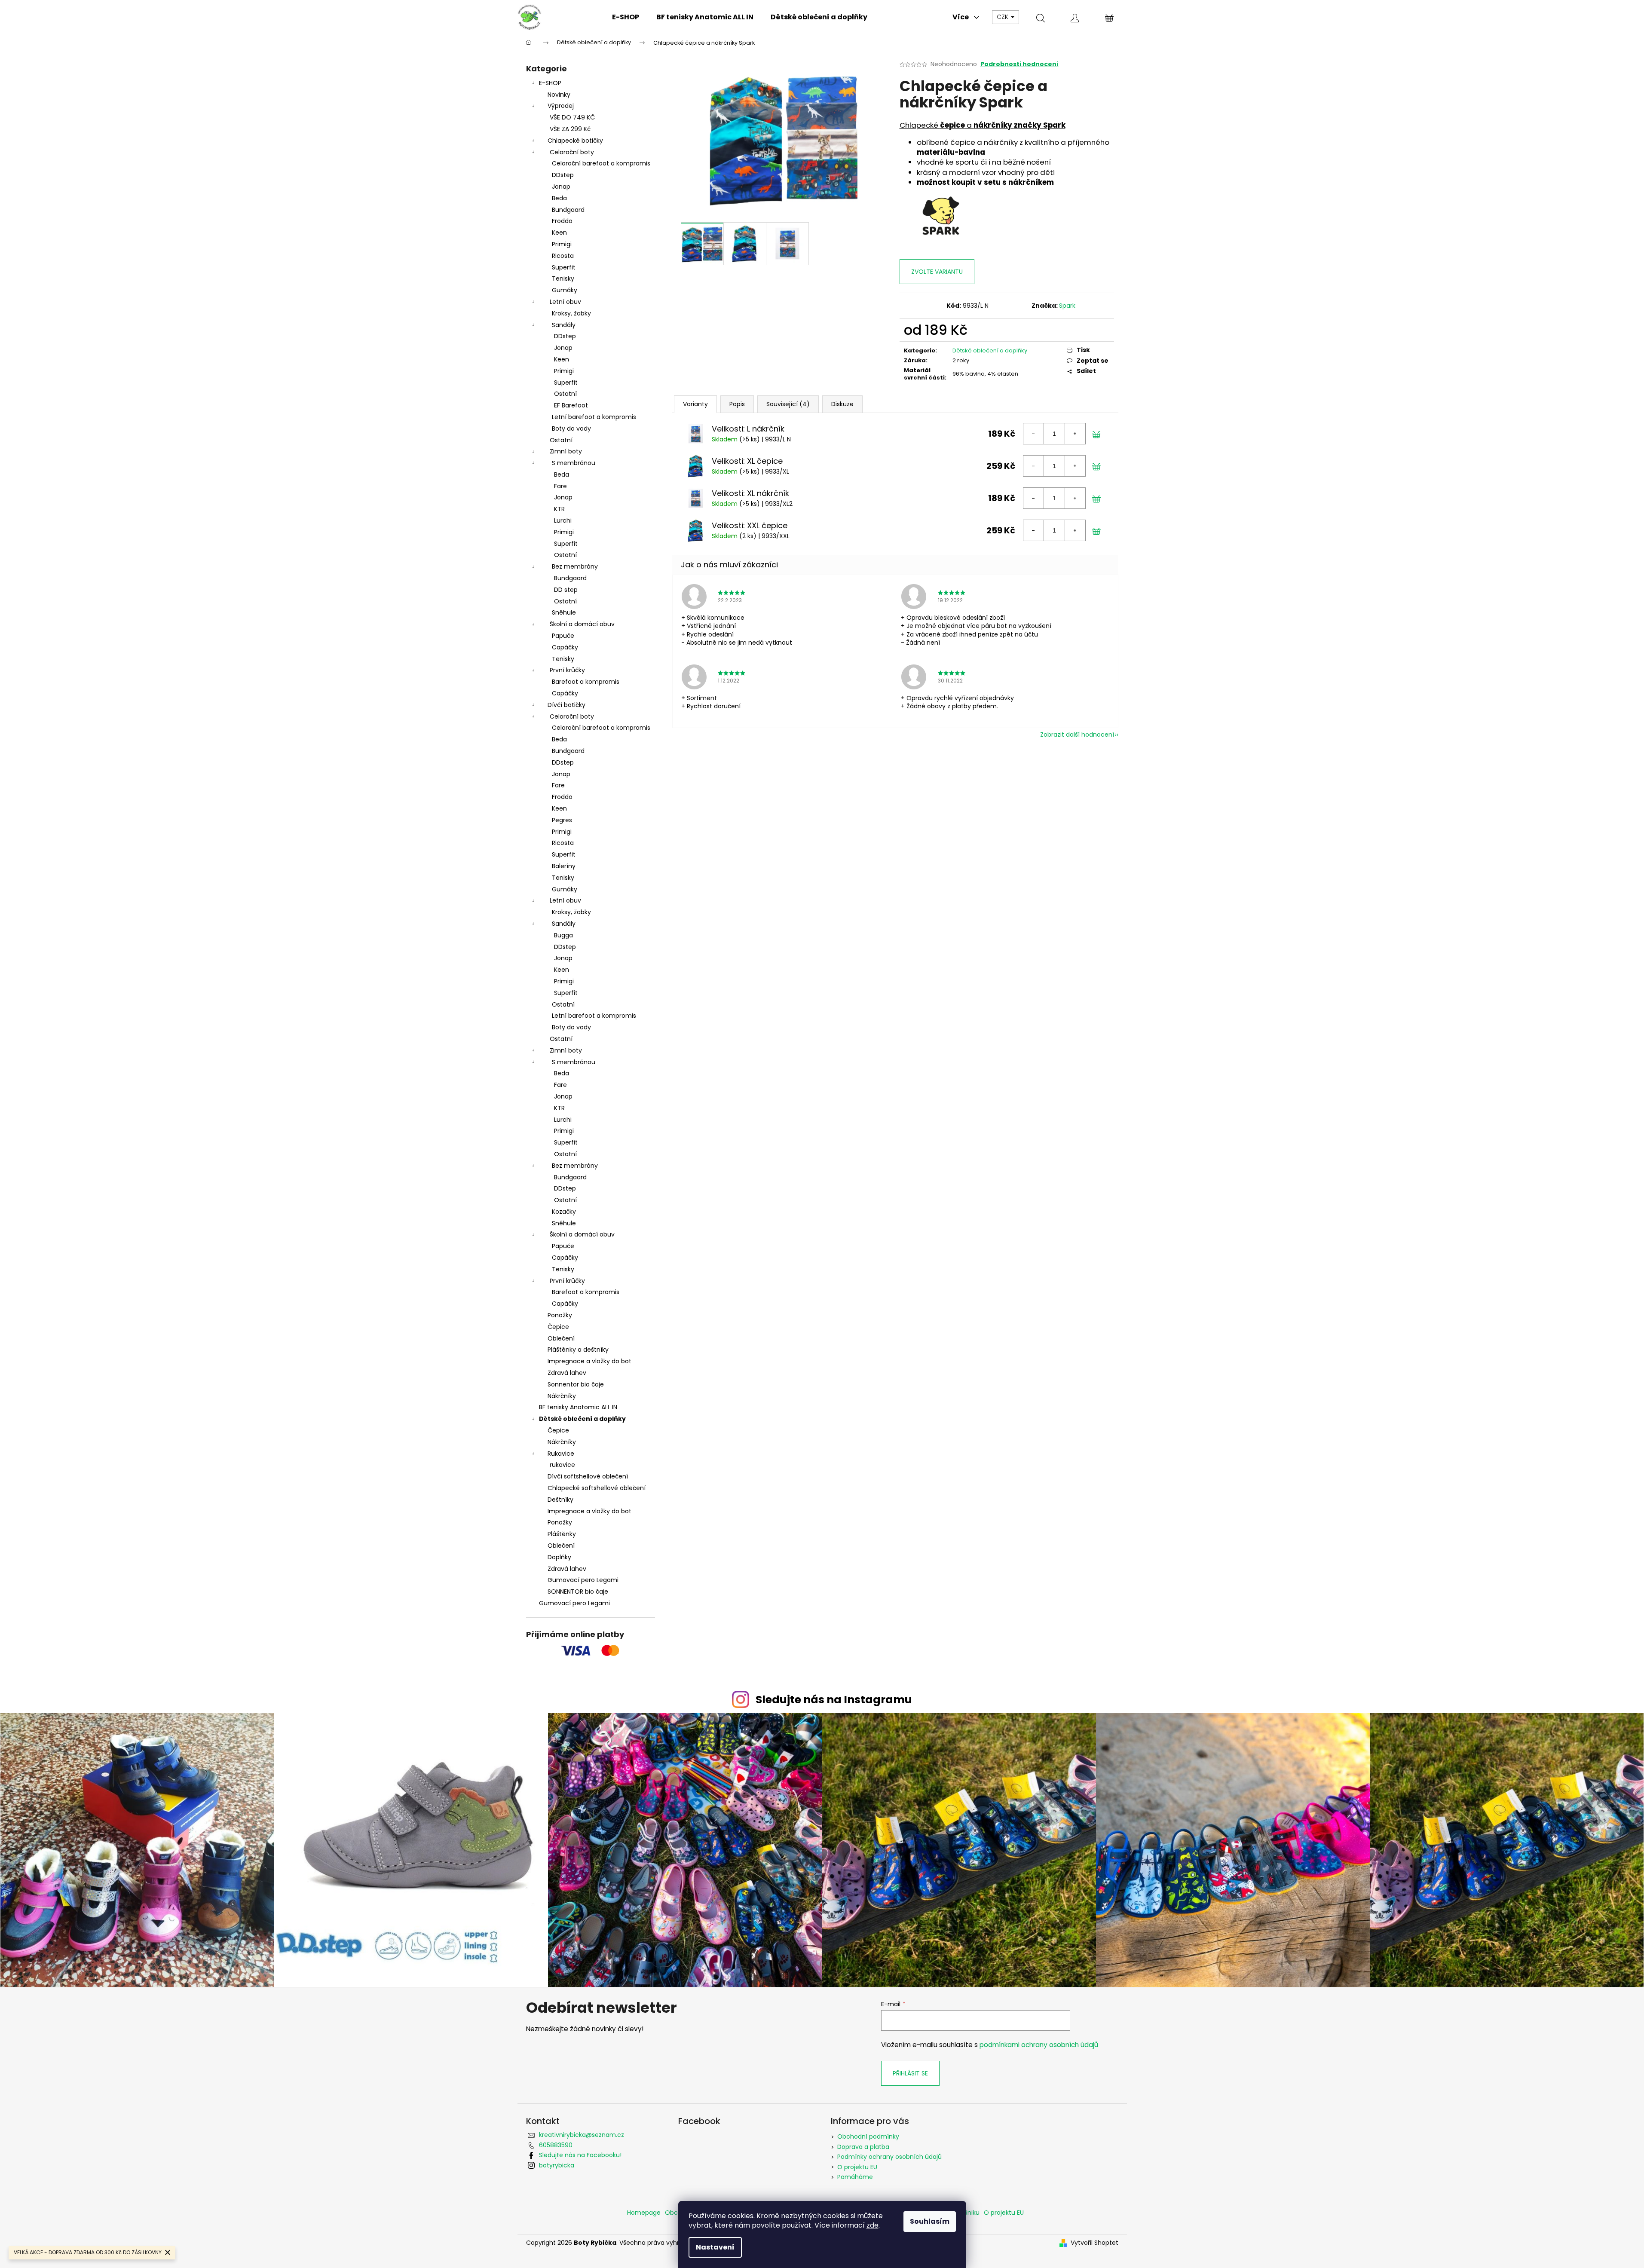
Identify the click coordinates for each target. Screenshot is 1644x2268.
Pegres (562, 820)
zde (873, 2225)
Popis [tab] (737, 404)
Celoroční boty (572, 152)
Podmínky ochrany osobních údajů (889, 2157)
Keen (559, 233)
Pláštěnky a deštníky (578, 1350)
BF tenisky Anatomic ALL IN (578, 1407)
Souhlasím (930, 2221)
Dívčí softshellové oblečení (588, 1476)
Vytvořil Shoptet (1094, 2243)
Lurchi (563, 520)
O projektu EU (857, 2167)
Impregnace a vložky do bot (589, 1361)
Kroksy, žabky (571, 313)
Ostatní (565, 394)
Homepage (644, 2213)
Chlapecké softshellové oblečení (597, 1488)
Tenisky (563, 279)
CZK (1003, 17)
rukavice (562, 1465)
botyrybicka (557, 2165)
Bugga (563, 935)
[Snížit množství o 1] (1034, 434)
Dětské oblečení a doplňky (582, 1419)
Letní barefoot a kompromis (594, 417)
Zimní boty (566, 451)
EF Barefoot (571, 405)
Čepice (558, 1327)
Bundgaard (568, 210)
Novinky (559, 95)
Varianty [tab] (695, 404)
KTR (559, 509)
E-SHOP (550, 83)
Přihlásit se (910, 2073)
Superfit (564, 267)
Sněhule (564, 612)
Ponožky (560, 1315)
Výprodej (561, 106)
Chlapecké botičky (575, 141)
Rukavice (561, 1454)
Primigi (562, 244)
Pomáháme (855, 2177)
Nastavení (715, 2247)
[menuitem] (626, 17)
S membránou (574, 463)
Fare (560, 486)
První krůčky (567, 670)
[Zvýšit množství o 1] (1075, 434)
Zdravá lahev (567, 1373)
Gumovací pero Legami (583, 1580)
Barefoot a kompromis (586, 682)
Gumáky (565, 290)
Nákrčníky (562, 1396)
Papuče (563, 636)
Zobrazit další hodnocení (1077, 735)
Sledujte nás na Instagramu (834, 1700)
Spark (1067, 306)
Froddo (562, 221)
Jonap (561, 187)
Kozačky (564, 1212)
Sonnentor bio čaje (576, 1384)
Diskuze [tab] (842, 404)
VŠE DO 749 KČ (572, 117)
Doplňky (559, 1557)
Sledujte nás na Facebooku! (580, 2155)
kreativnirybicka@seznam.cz (582, 2135)
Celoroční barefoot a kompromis (601, 163)
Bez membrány (575, 566)
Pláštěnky (562, 1534)
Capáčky (565, 647)
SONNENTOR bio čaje (578, 1592)
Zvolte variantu (937, 272)
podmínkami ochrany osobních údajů (1039, 2045)
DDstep (563, 175)
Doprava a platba (863, 2147)
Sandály (564, 325)
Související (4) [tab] (788, 404)
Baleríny (564, 866)
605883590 (556, 2145)
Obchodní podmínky (868, 2136)
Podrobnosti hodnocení (1019, 64)
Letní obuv (565, 302)
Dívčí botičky (566, 705)
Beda (559, 198)
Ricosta (563, 256)
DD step (566, 590)
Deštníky (560, 1500)
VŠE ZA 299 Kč (570, 129)
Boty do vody (571, 429)
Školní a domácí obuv (582, 624)
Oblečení (561, 1338)
